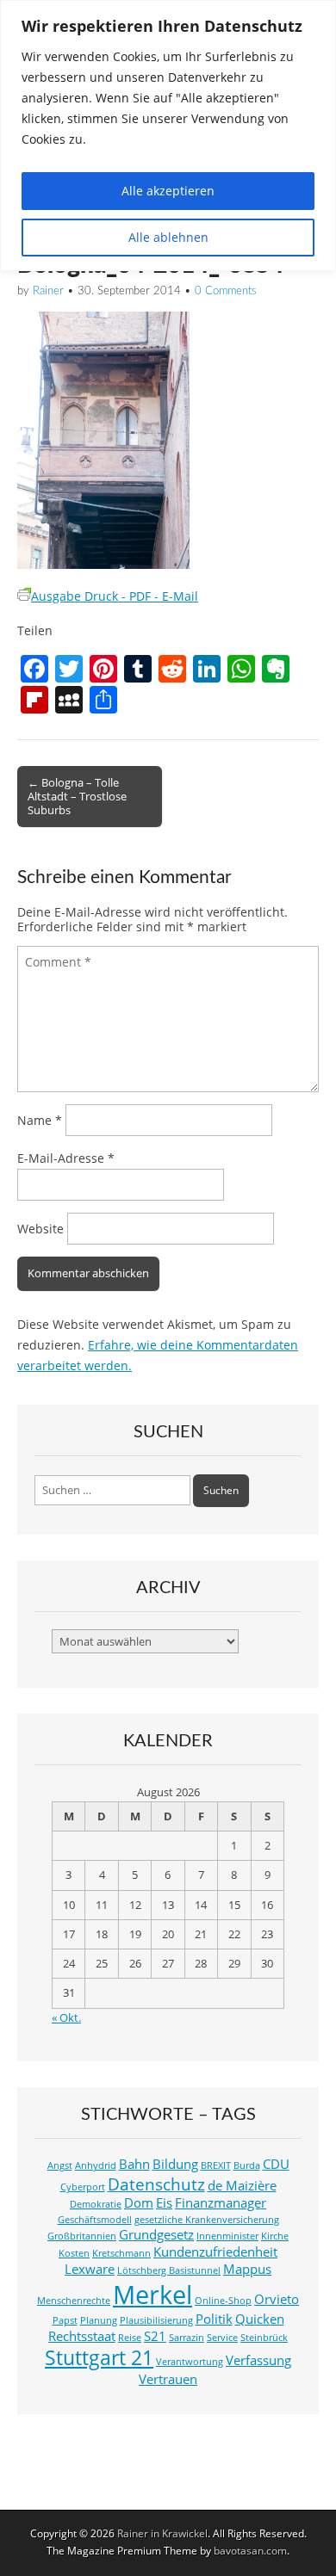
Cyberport (83, 2187)
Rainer (48, 291)
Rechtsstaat (82, 2336)
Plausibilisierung (156, 2320)
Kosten (74, 2253)
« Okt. (66, 2018)
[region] (168, 136)
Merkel (152, 2295)
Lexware (90, 2269)
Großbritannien (82, 2236)
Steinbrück (264, 2338)
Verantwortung (190, 2362)
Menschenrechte (74, 2301)
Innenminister (227, 2236)
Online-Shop (223, 2301)
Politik (214, 2319)
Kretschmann (121, 2253)
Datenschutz (156, 2184)
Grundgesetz (156, 2235)
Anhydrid (96, 2165)
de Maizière (242, 2186)
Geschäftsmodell (95, 2220)
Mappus (247, 2269)
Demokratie (96, 2204)
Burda (247, 2165)
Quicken (260, 2319)
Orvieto (277, 2299)
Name (40, 1120)
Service (222, 2338)
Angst (60, 2165)
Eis (164, 2203)
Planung (99, 2320)
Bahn (134, 2164)
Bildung (175, 2164)
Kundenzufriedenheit (215, 2252)
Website (40, 1229)
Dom (139, 2203)
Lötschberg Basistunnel (169, 2270)
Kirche (275, 2236)
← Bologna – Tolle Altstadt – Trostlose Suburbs (77, 796)
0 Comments (226, 291)
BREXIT (216, 2165)
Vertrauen (168, 2379)
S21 (155, 2336)
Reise (130, 2338)
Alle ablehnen (168, 237)
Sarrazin (187, 2338)
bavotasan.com (250, 2551)
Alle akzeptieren (168, 191)
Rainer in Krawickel (162, 2533)
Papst (65, 2320)
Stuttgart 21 (99, 2358)
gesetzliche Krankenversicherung (207, 2220)
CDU (276, 2164)
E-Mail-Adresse (66, 1158)
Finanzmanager (221, 2203)
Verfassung (258, 2360)
